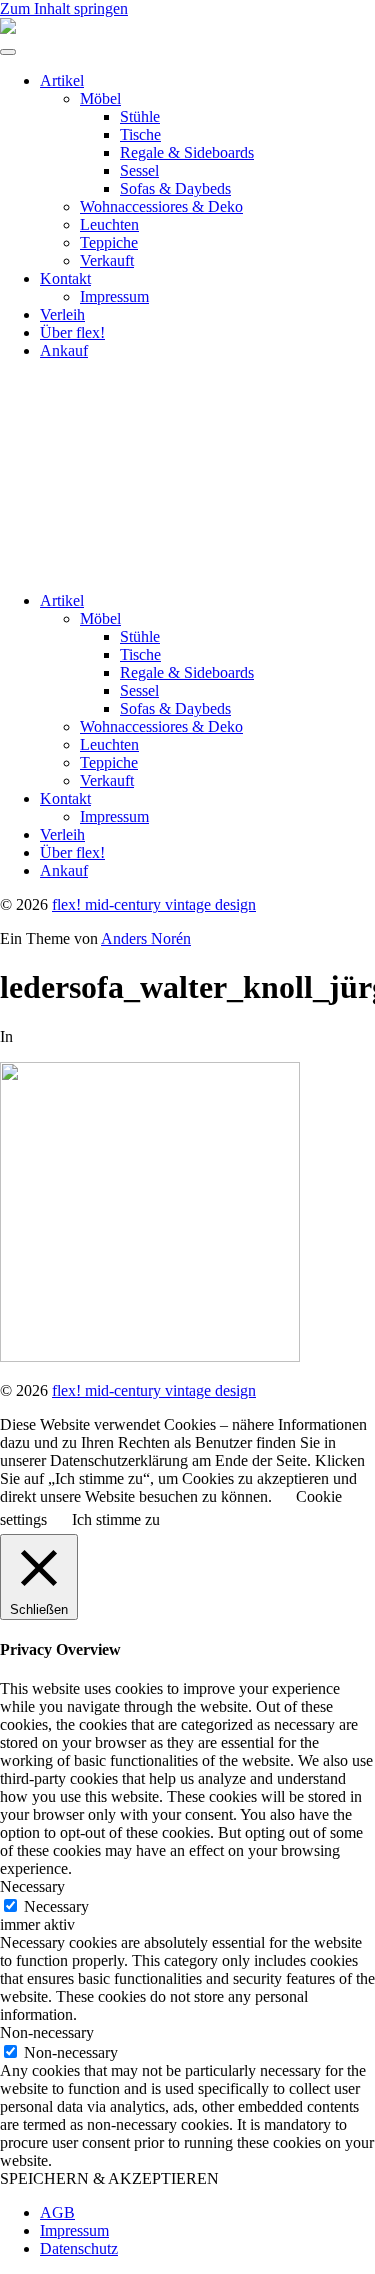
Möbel (100, 98)
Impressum (114, 296)
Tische (140, 134)
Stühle (140, 116)
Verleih (62, 314)
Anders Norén (146, 938)
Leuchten (109, 224)
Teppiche (109, 242)
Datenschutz (79, 2248)
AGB (57, 2212)
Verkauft (107, 260)
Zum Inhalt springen (64, 8)
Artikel (62, 80)
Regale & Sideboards (187, 152)
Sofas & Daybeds (175, 188)
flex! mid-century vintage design (154, 904)
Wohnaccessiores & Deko (161, 206)
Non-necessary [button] (47, 2032)
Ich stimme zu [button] (116, 1519)
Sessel (139, 170)
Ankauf (64, 350)
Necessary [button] (32, 1886)
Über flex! (72, 332)
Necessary (56, 1906)
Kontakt (65, 278)
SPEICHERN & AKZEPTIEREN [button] (109, 2178)
